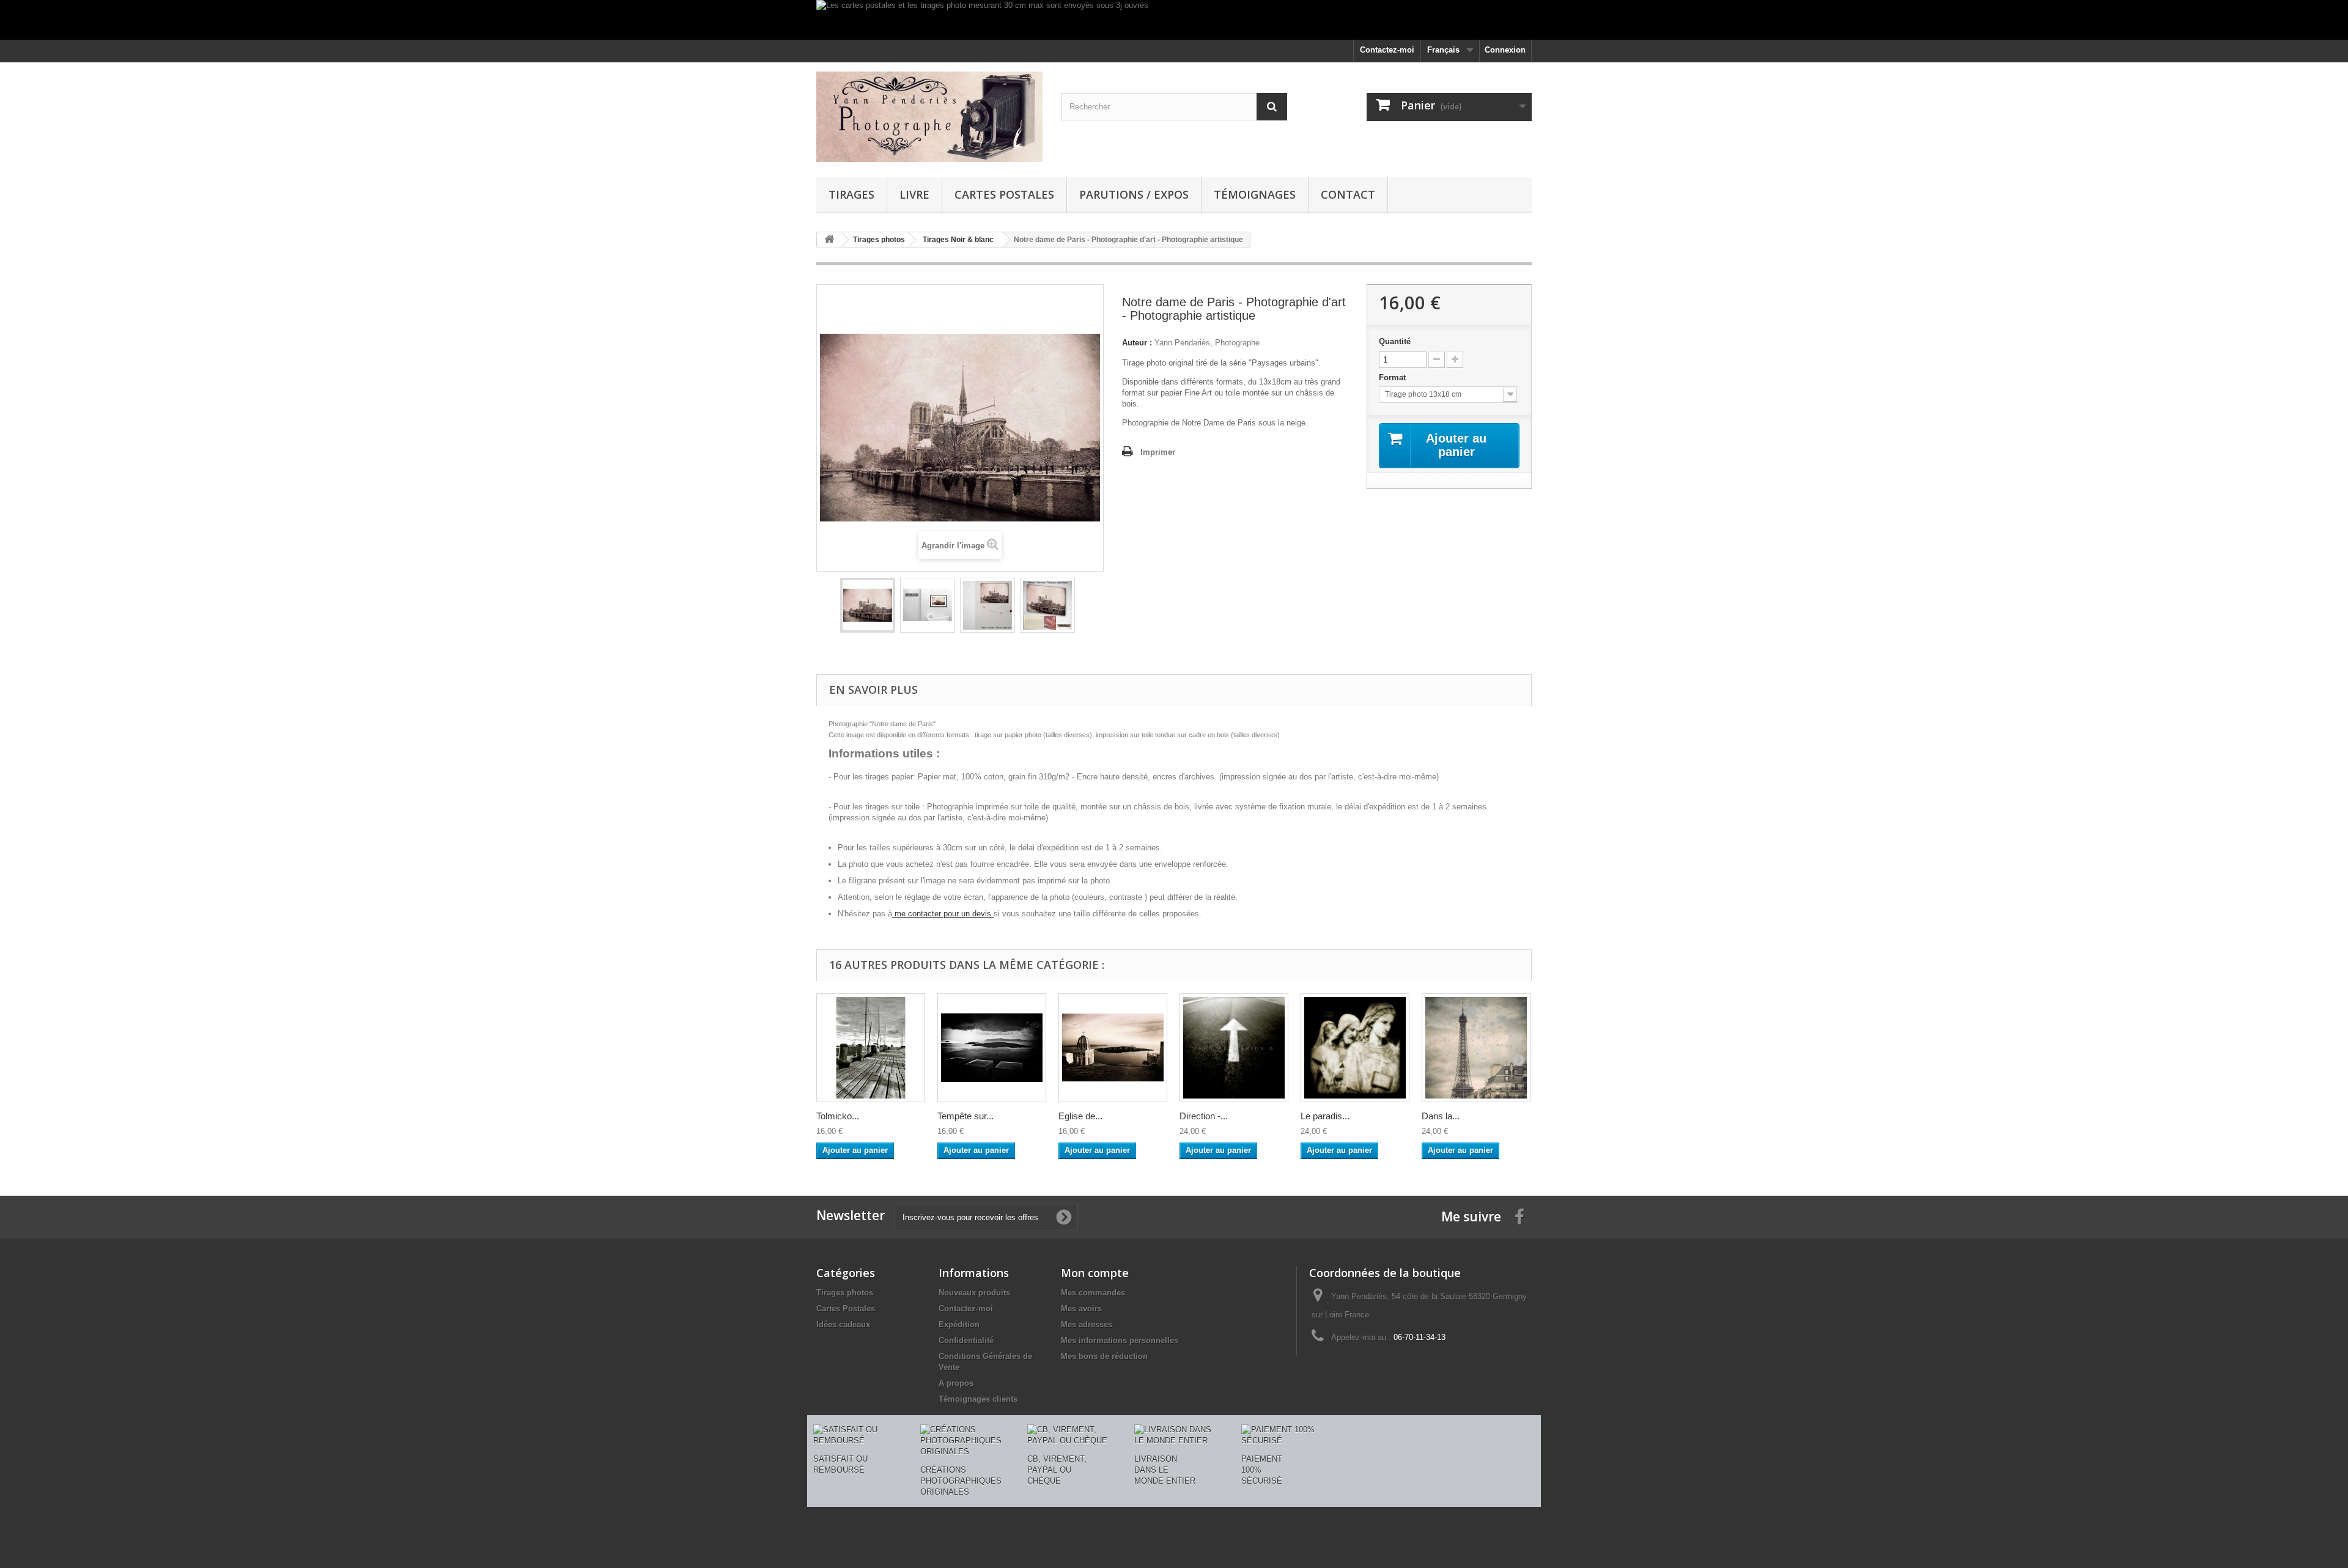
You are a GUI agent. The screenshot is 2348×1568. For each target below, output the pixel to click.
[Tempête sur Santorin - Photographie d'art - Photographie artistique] (992, 1048)
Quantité (1395, 341)
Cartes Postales (1004, 194)
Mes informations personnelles (1120, 1340)
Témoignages (1255, 194)
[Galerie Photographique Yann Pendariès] (929, 117)
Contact (1348, 194)
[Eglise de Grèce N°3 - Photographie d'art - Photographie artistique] (1113, 1048)
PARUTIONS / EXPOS (1134, 194)
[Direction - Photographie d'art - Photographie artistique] (1234, 1048)
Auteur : (1137, 343)
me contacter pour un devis (943, 914)
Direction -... (1204, 1116)
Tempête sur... (965, 1116)
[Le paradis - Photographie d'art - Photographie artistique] (1355, 1048)
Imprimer (1158, 452)
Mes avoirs (1081, 1309)
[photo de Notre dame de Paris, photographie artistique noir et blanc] (868, 605)
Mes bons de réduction (1104, 1356)
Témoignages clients (978, 1399)
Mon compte (1095, 1273)
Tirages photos (845, 1293)
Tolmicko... (838, 1116)
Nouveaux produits (974, 1293)
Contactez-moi (1387, 50)
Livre (914, 194)
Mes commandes (1093, 1293)
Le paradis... (1325, 1116)
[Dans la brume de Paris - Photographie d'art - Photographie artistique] (1476, 1048)
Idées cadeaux (843, 1324)
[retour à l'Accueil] (829, 240)
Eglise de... (1080, 1116)
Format (1394, 377)
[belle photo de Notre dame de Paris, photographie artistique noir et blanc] (928, 605)
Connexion (1505, 50)
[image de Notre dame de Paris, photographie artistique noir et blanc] (1047, 605)
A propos (956, 1383)
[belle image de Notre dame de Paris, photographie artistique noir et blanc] (988, 605)
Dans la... (1441, 1116)
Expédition (959, 1324)
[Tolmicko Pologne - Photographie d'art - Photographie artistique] (871, 1048)
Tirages (851, 194)
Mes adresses (1087, 1324)
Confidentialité (966, 1340)
